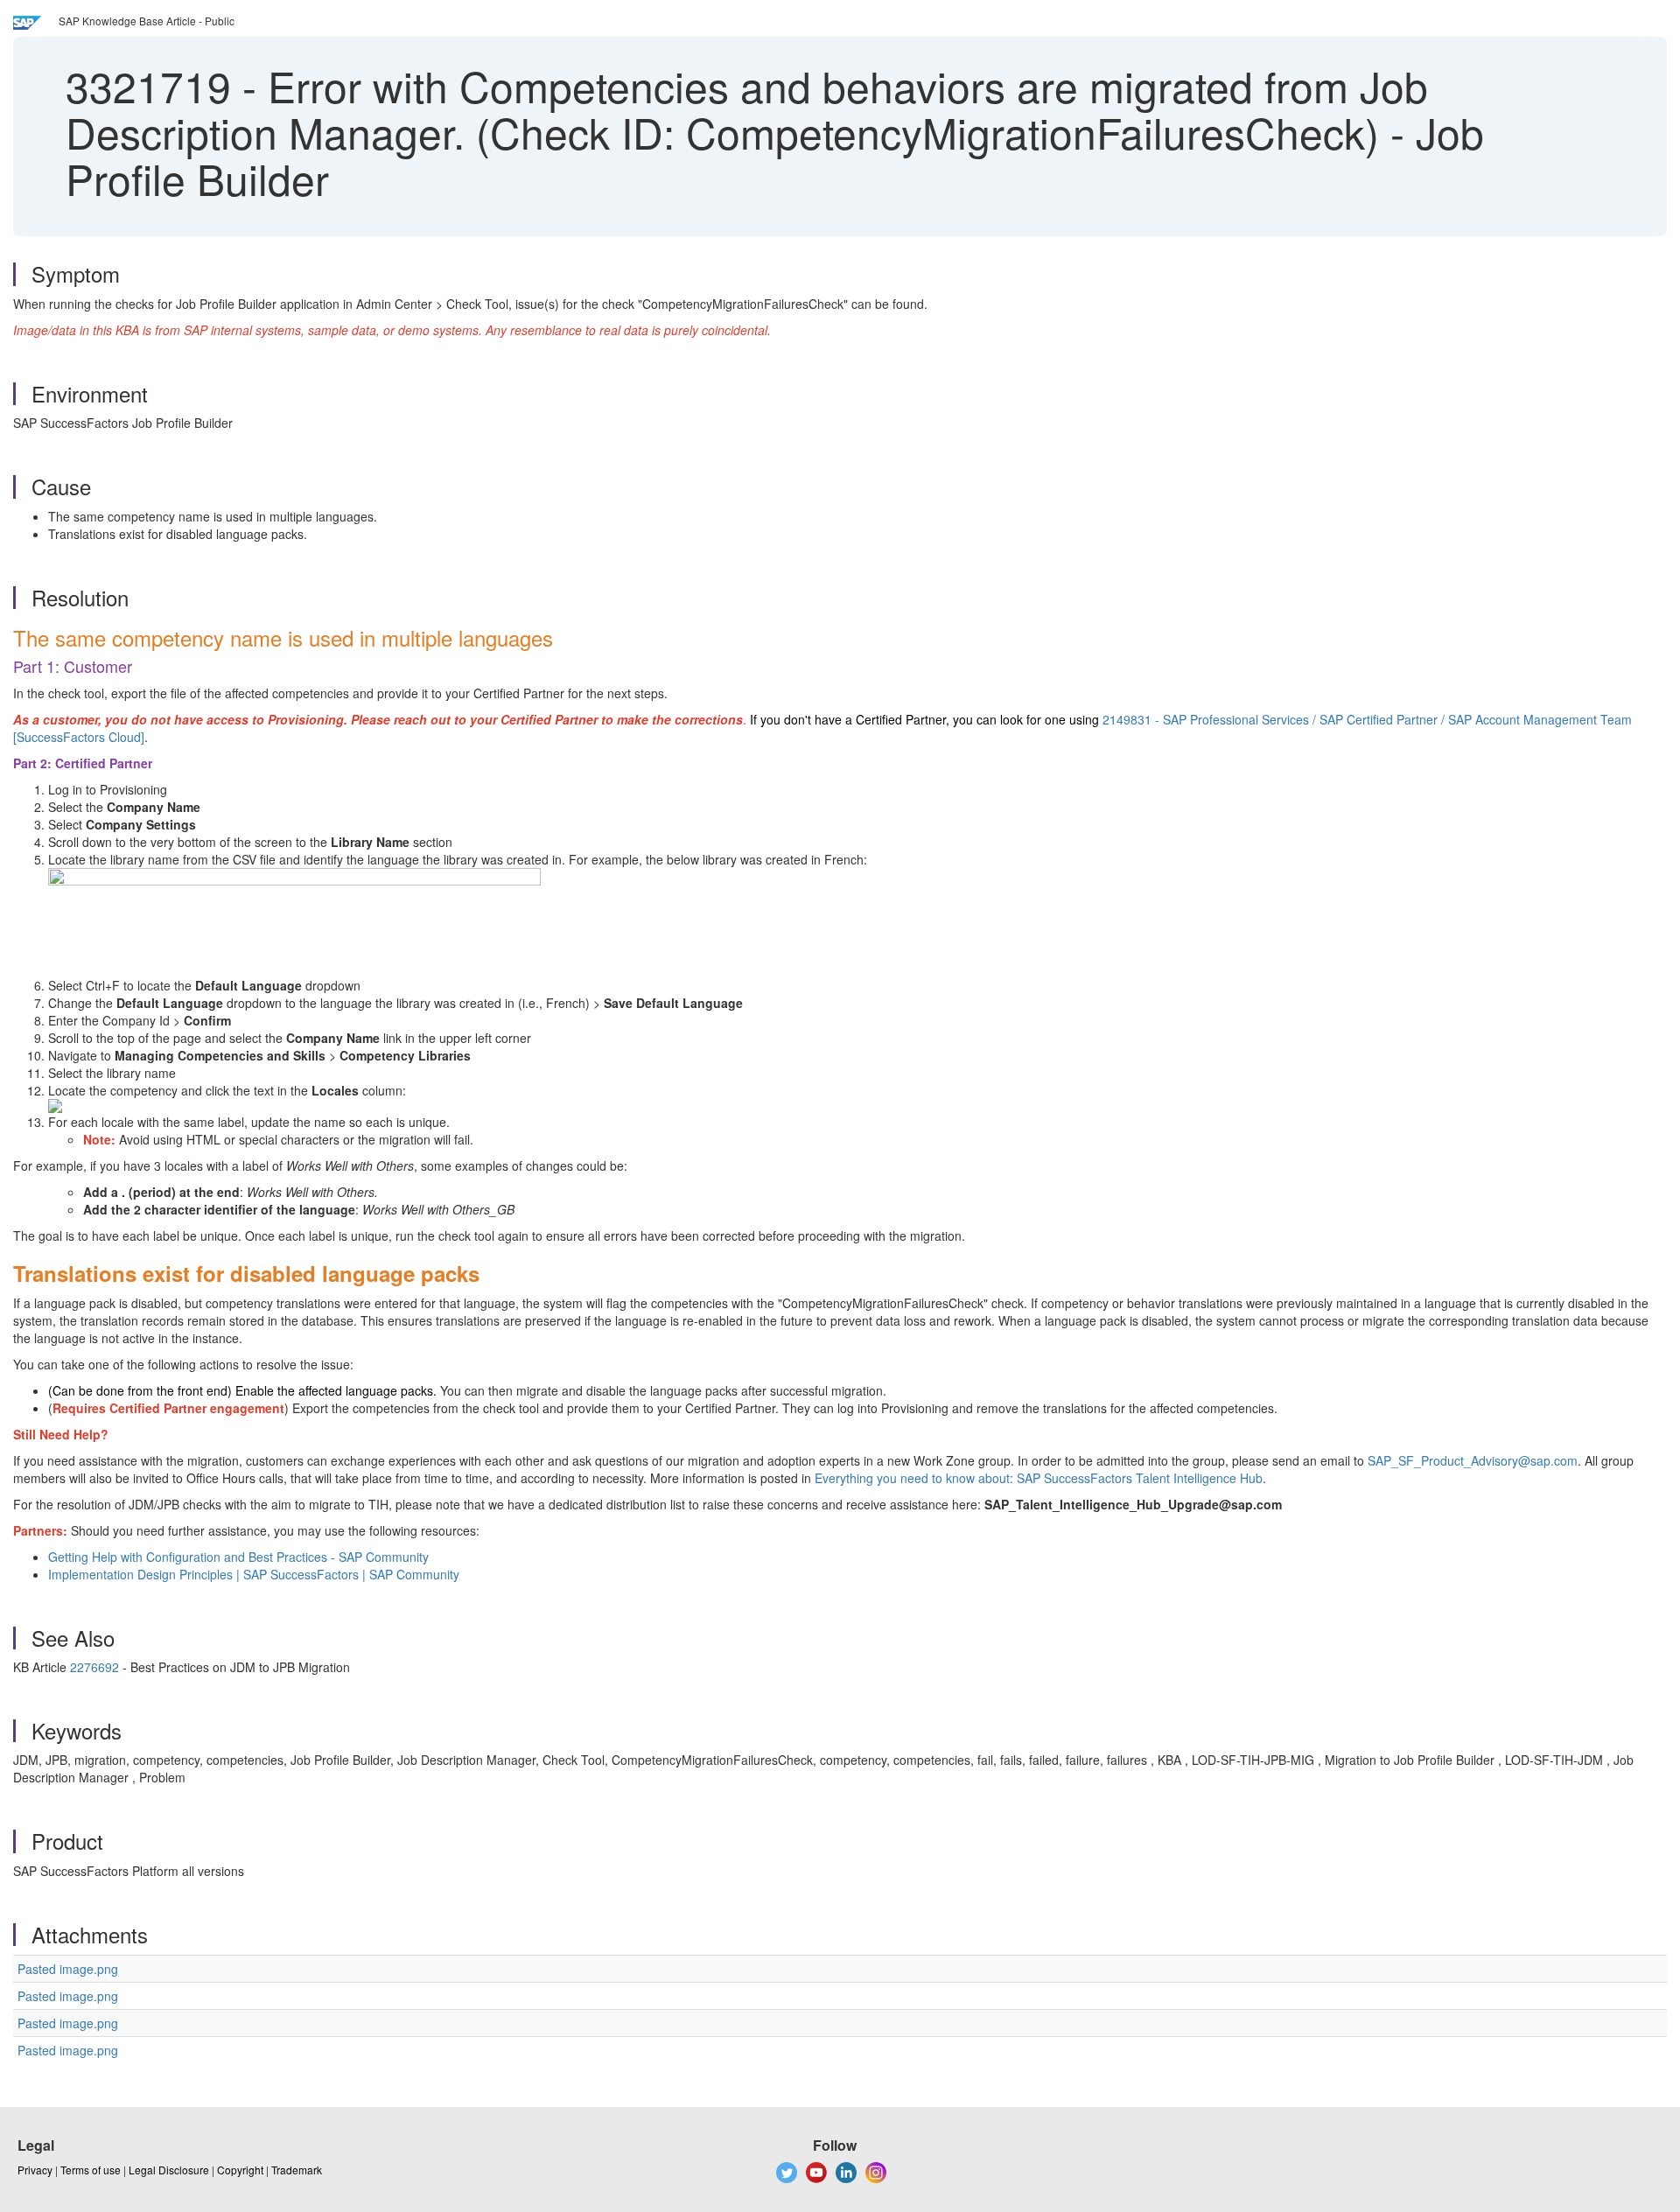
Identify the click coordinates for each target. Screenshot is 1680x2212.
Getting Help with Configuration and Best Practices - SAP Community (238, 1557)
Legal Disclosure (169, 2170)
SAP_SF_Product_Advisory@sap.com (1473, 1460)
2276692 (94, 1667)
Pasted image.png (68, 1969)
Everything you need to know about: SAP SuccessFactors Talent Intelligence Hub (1039, 1478)
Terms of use (91, 2170)
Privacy (35, 2170)
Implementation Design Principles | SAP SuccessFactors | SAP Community (255, 1574)
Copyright (240, 2170)
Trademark (297, 2170)
